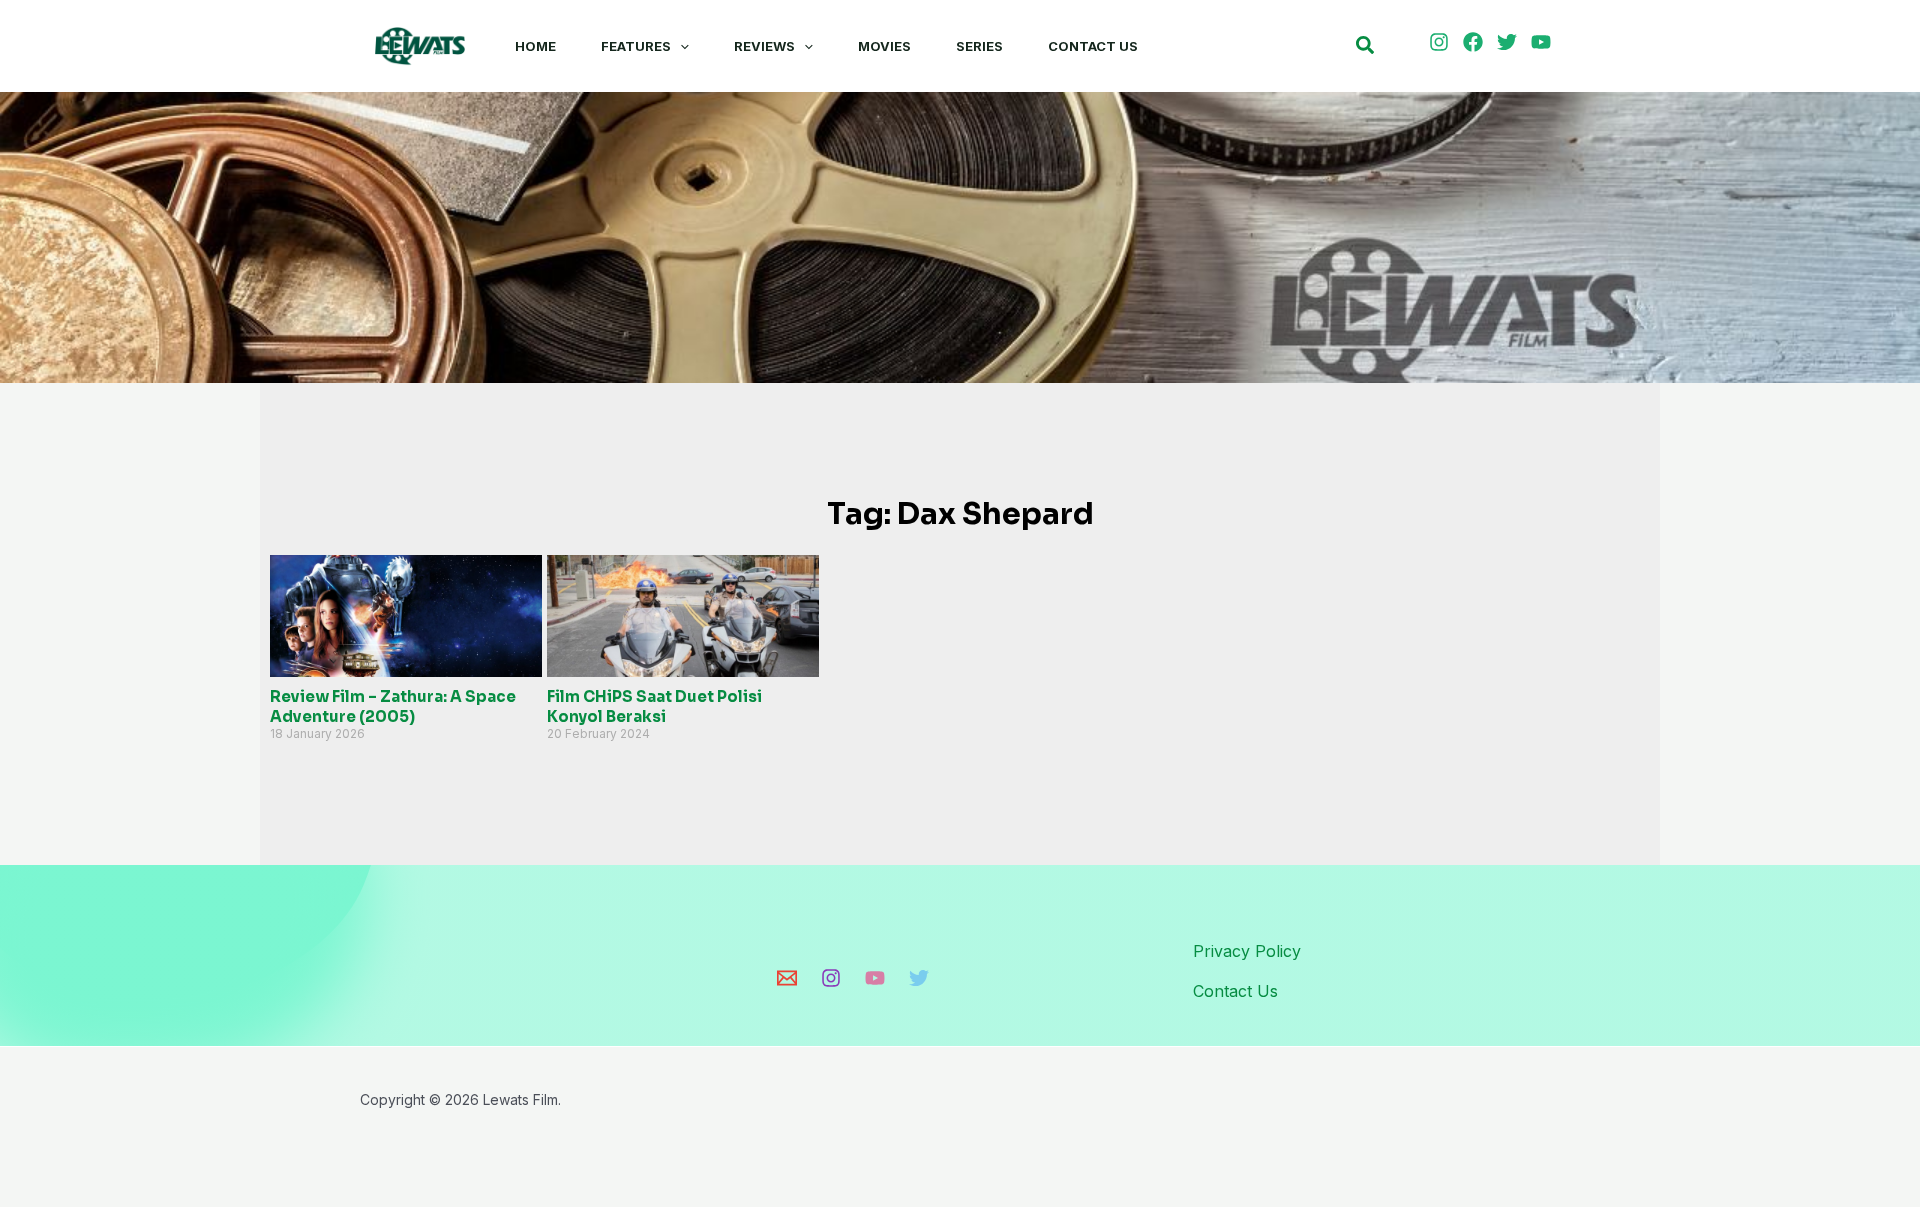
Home (535, 46)
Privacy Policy (1247, 951)
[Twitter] (919, 978)
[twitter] (1510, 42)
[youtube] (1544, 42)
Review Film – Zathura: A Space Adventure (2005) (393, 706)
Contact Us (1093, 46)
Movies (884, 46)
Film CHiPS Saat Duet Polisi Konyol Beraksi (654, 706)
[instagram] (1442, 42)
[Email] (787, 978)
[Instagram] (831, 978)
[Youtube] (875, 978)
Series (979, 46)
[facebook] (1476, 42)
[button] (680, 46)
